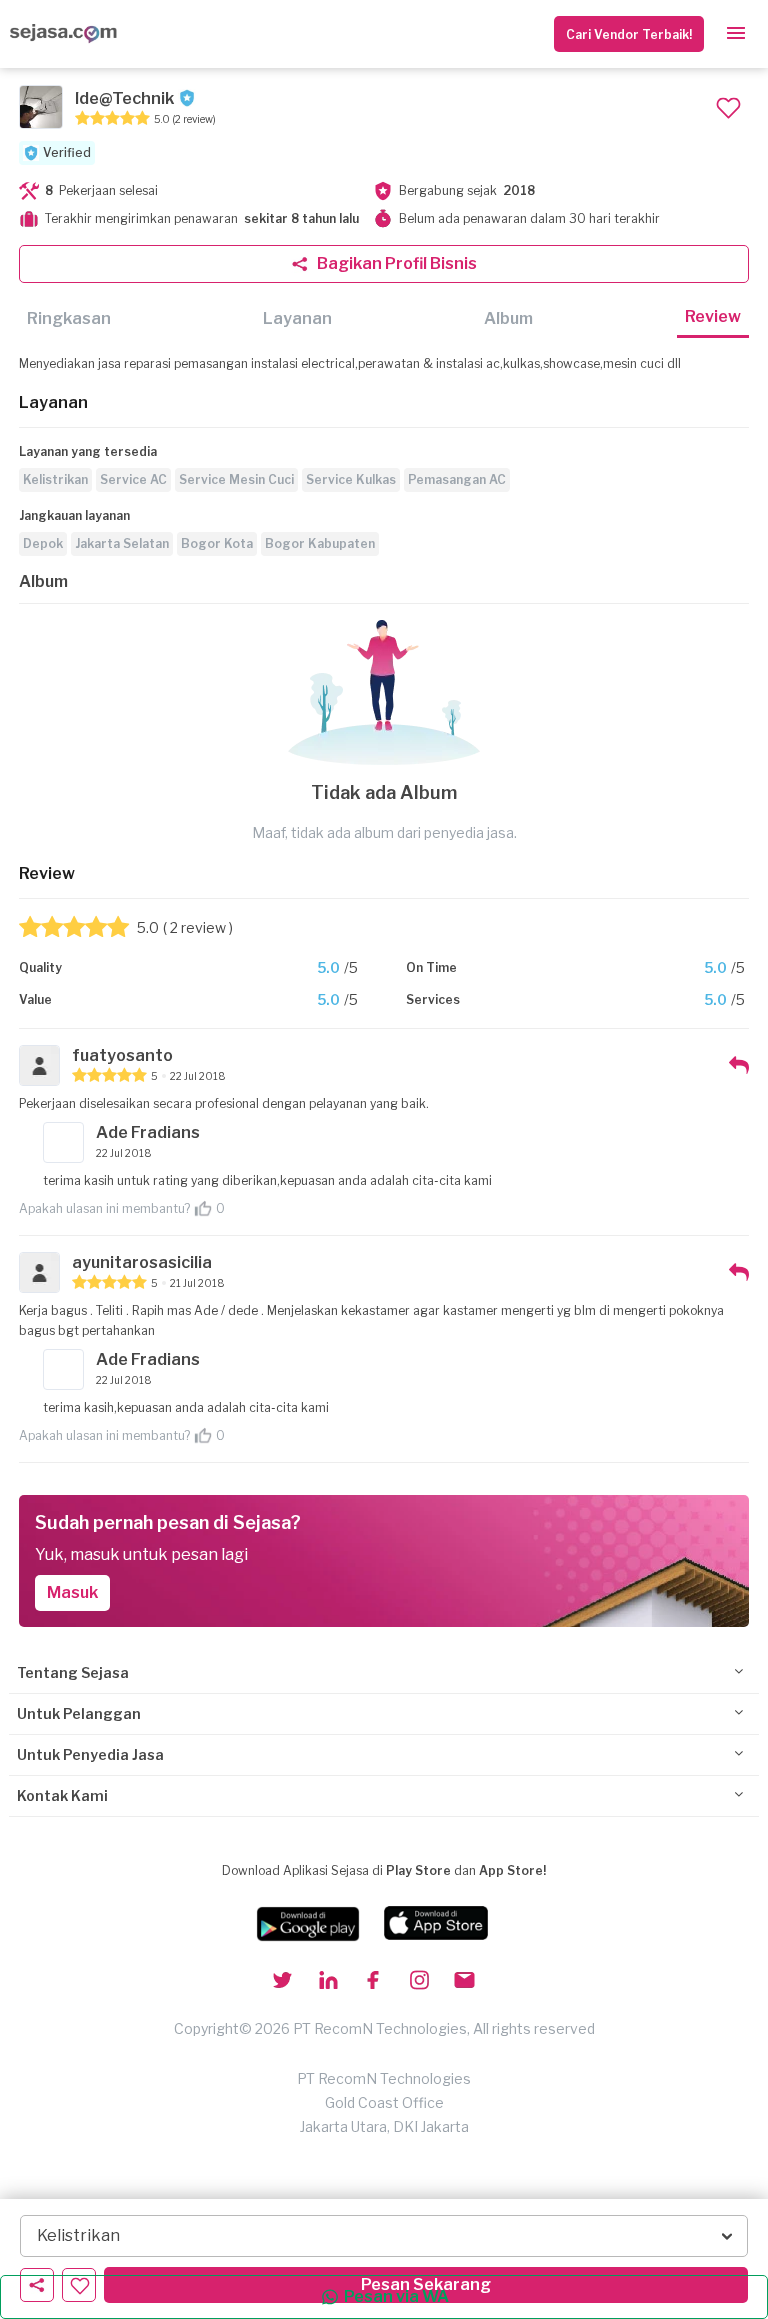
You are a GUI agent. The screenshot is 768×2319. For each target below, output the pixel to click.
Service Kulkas (351, 479)
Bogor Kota (217, 543)
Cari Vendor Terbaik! (629, 34)
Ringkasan (69, 318)
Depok (43, 543)
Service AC (133, 479)
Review (713, 316)
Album (508, 318)
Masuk (72, 1592)
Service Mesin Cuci (236, 479)
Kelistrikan (55, 479)
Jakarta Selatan (122, 543)
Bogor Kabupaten (320, 543)
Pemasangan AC (457, 479)
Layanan (297, 318)
